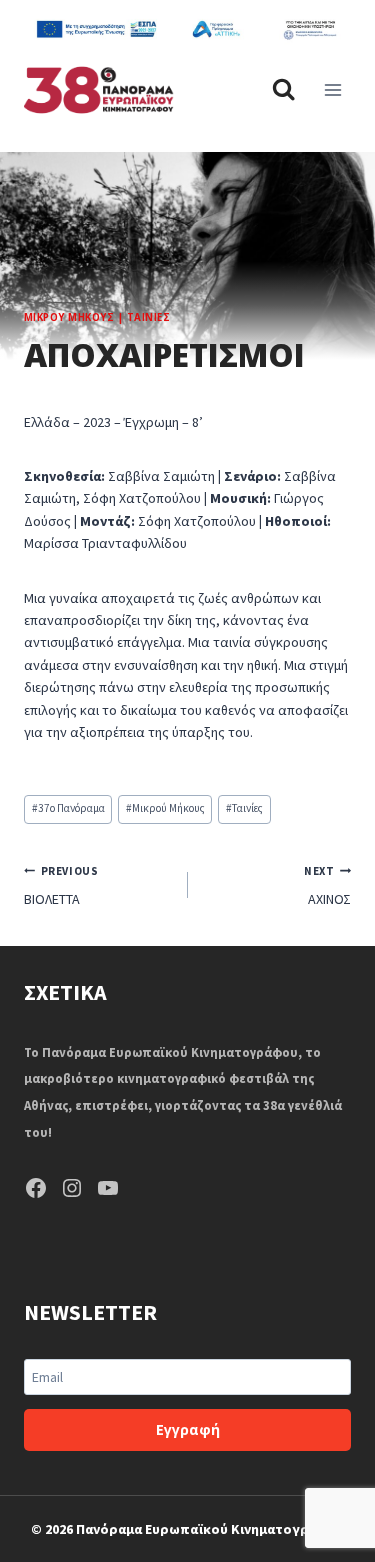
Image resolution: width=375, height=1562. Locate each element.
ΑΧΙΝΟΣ (327, 886)
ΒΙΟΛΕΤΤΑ (61, 886)
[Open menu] (332, 90)
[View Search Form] (283, 90)
